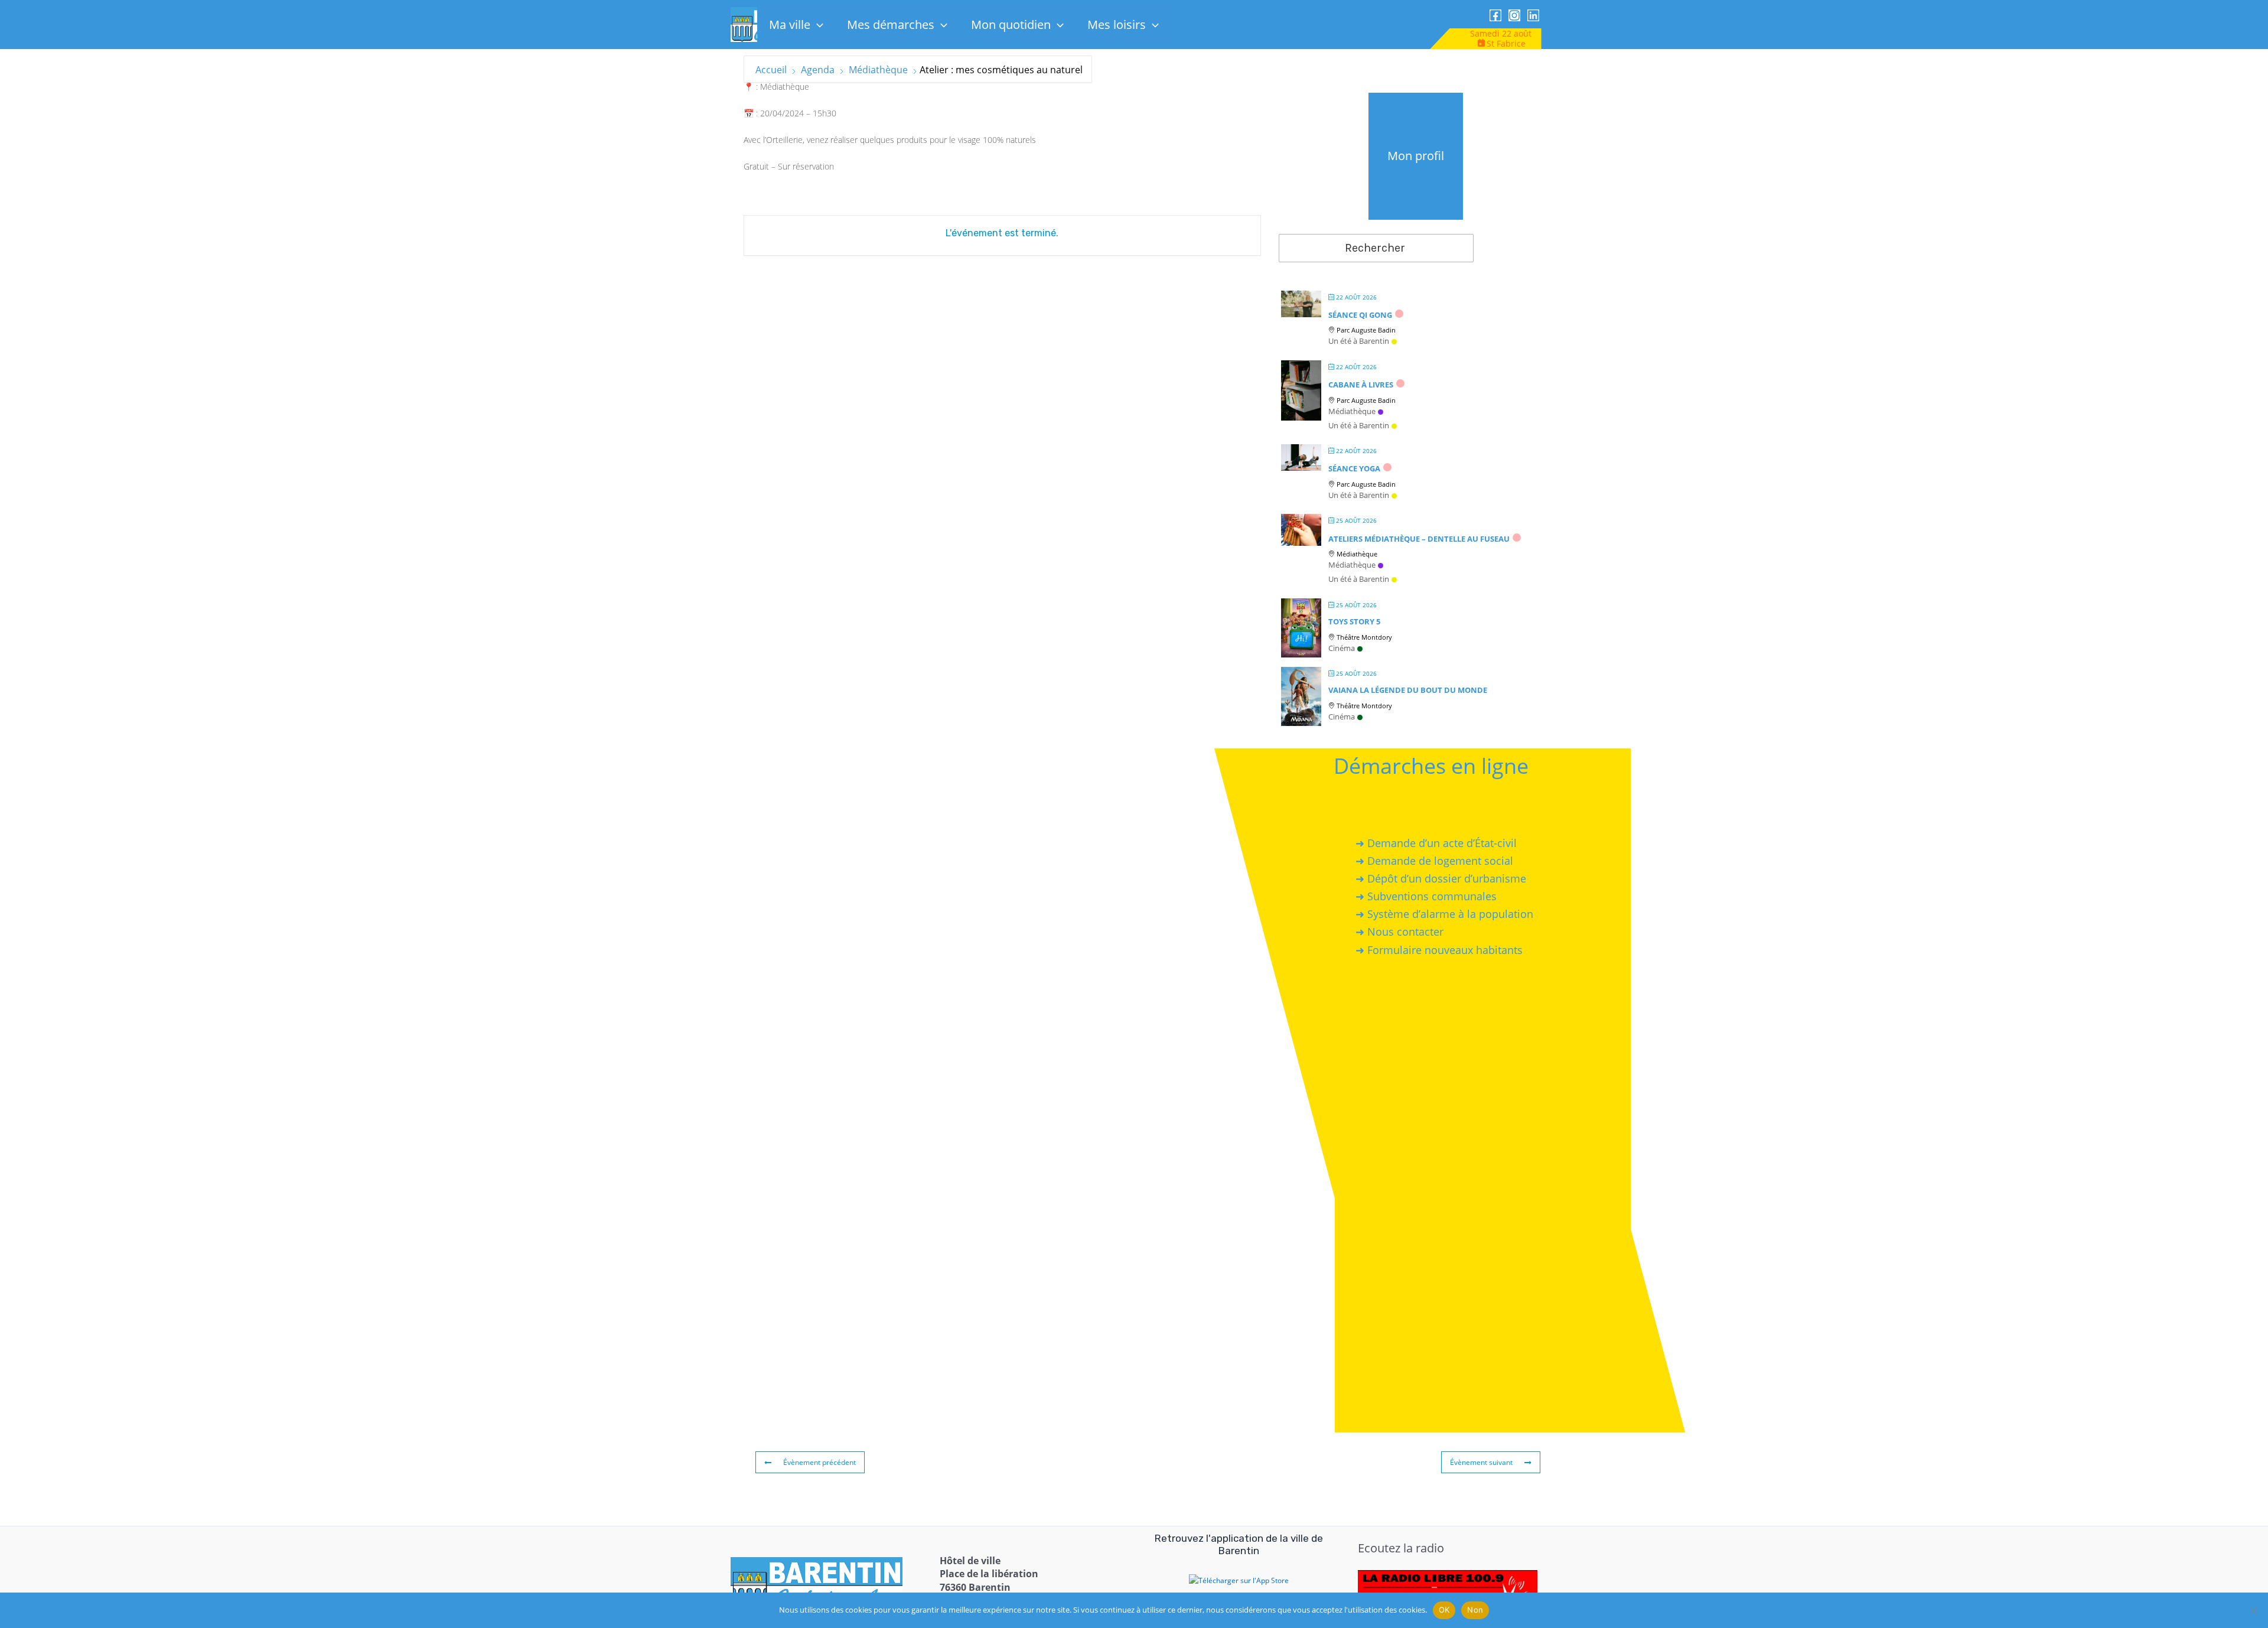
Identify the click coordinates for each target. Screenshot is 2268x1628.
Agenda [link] (818, 70)
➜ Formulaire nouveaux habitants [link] (1439, 950)
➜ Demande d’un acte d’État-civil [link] (1436, 843)
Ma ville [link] (790, 25)
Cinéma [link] (1342, 648)
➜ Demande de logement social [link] (1434, 861)
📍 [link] (749, 87)
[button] (817, 25)
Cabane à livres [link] (1361, 385)
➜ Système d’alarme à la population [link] (1444, 914)
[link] (1495, 15)
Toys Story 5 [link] (1354, 621)
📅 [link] (749, 113)
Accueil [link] (772, 70)
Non (1475, 1610)
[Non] (2253, 1610)
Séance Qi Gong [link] (1360, 315)
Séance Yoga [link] (1354, 468)
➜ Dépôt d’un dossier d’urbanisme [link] (1441, 878)
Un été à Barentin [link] (1359, 341)
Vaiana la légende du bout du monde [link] (1408, 690)
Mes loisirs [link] (1117, 25)
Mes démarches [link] (891, 25)
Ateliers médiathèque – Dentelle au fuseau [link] (1419, 539)
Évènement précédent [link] (819, 1462)
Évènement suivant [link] (1481, 1462)
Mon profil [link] (1416, 156)
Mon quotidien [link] (1011, 25)
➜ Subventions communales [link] (1426, 896)
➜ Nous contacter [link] (1399, 932)
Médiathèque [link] (878, 70)
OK (1444, 1610)
